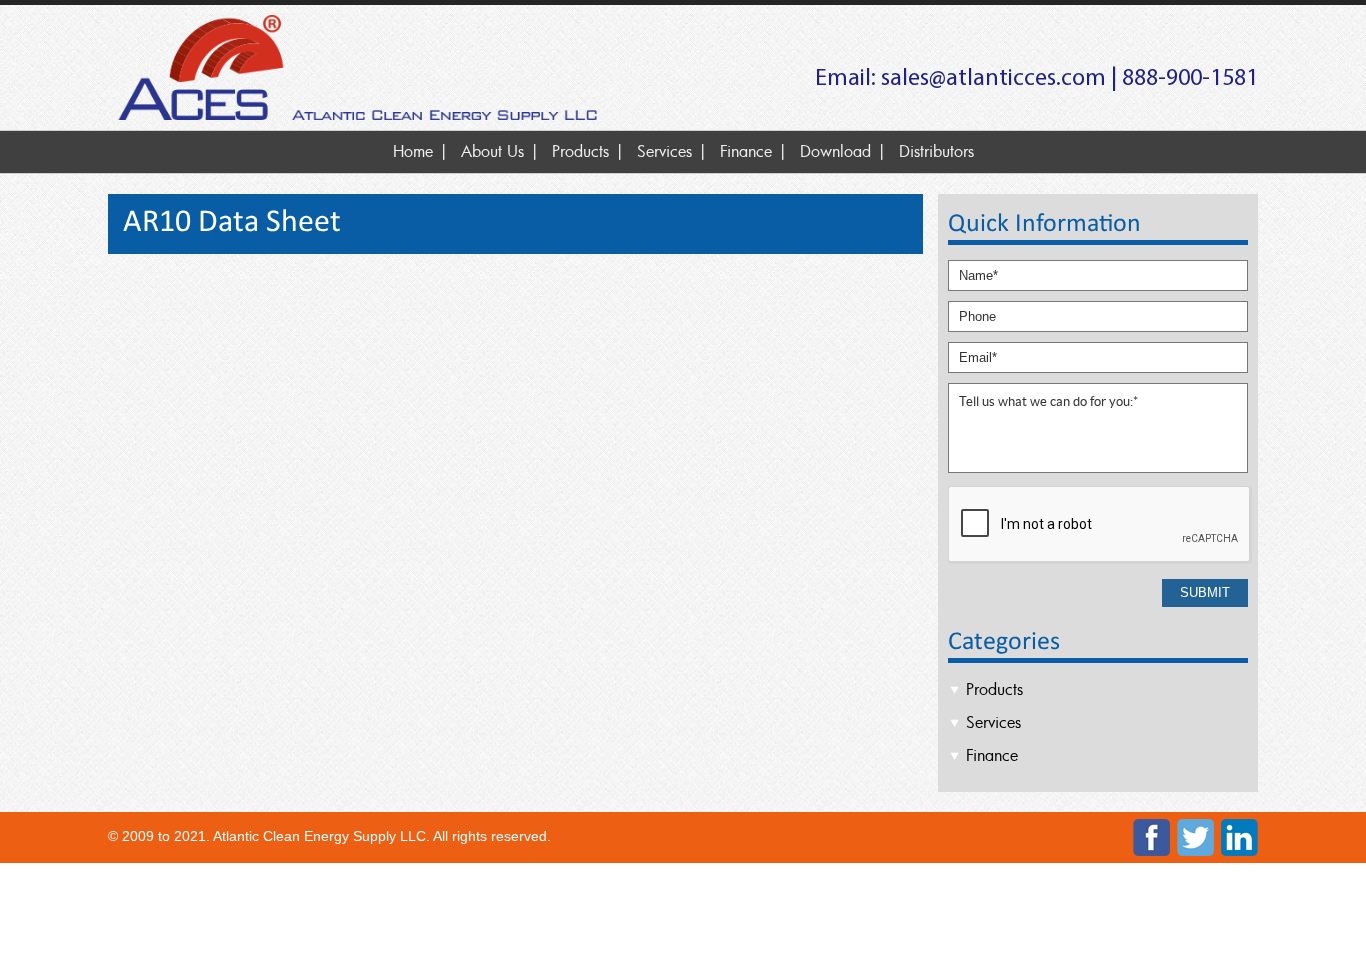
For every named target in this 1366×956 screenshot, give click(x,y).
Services (664, 151)
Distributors (936, 151)
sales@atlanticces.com (993, 79)
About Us (492, 151)
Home (413, 151)
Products (580, 151)
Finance (746, 151)
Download (835, 151)
